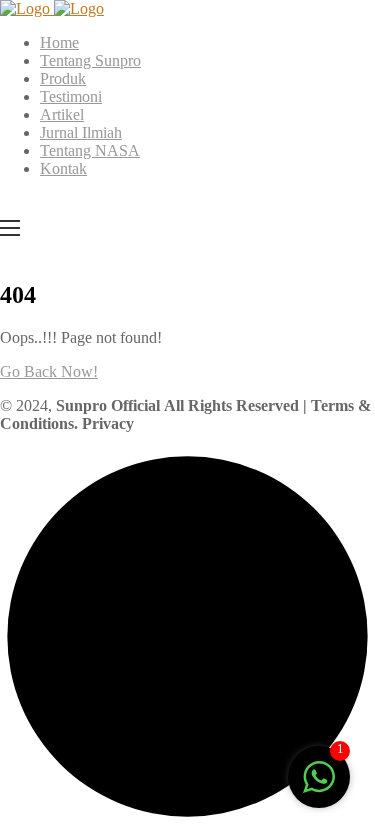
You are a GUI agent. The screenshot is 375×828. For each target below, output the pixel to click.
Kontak (63, 168)
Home (59, 42)
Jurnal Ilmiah (81, 132)
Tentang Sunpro (90, 60)
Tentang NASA (90, 150)
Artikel (62, 114)
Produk (63, 78)
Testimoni (71, 96)
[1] (319, 787)
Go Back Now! (49, 371)
